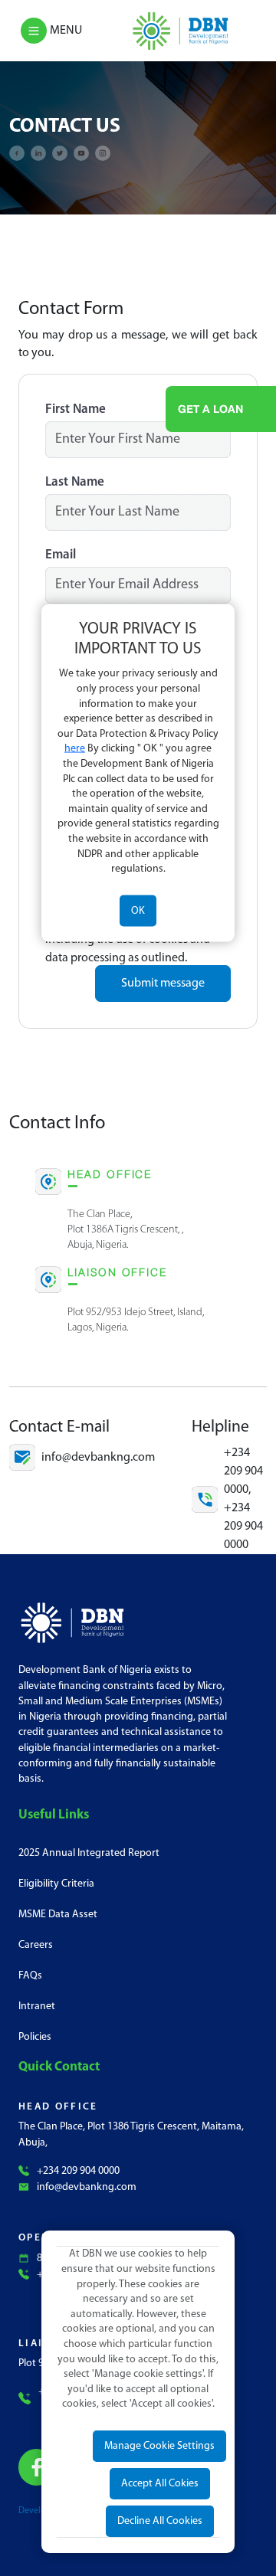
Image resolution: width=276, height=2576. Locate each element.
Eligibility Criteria (56, 1884)
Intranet (37, 2006)
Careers (36, 1945)
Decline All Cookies (160, 2521)
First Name (76, 409)
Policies (35, 2037)
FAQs (30, 1976)
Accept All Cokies (160, 2484)
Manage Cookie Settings (159, 2446)
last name (75, 482)
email (61, 555)
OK (138, 910)
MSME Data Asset (58, 1915)
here (75, 749)
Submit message (163, 984)
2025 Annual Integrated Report (89, 1853)
